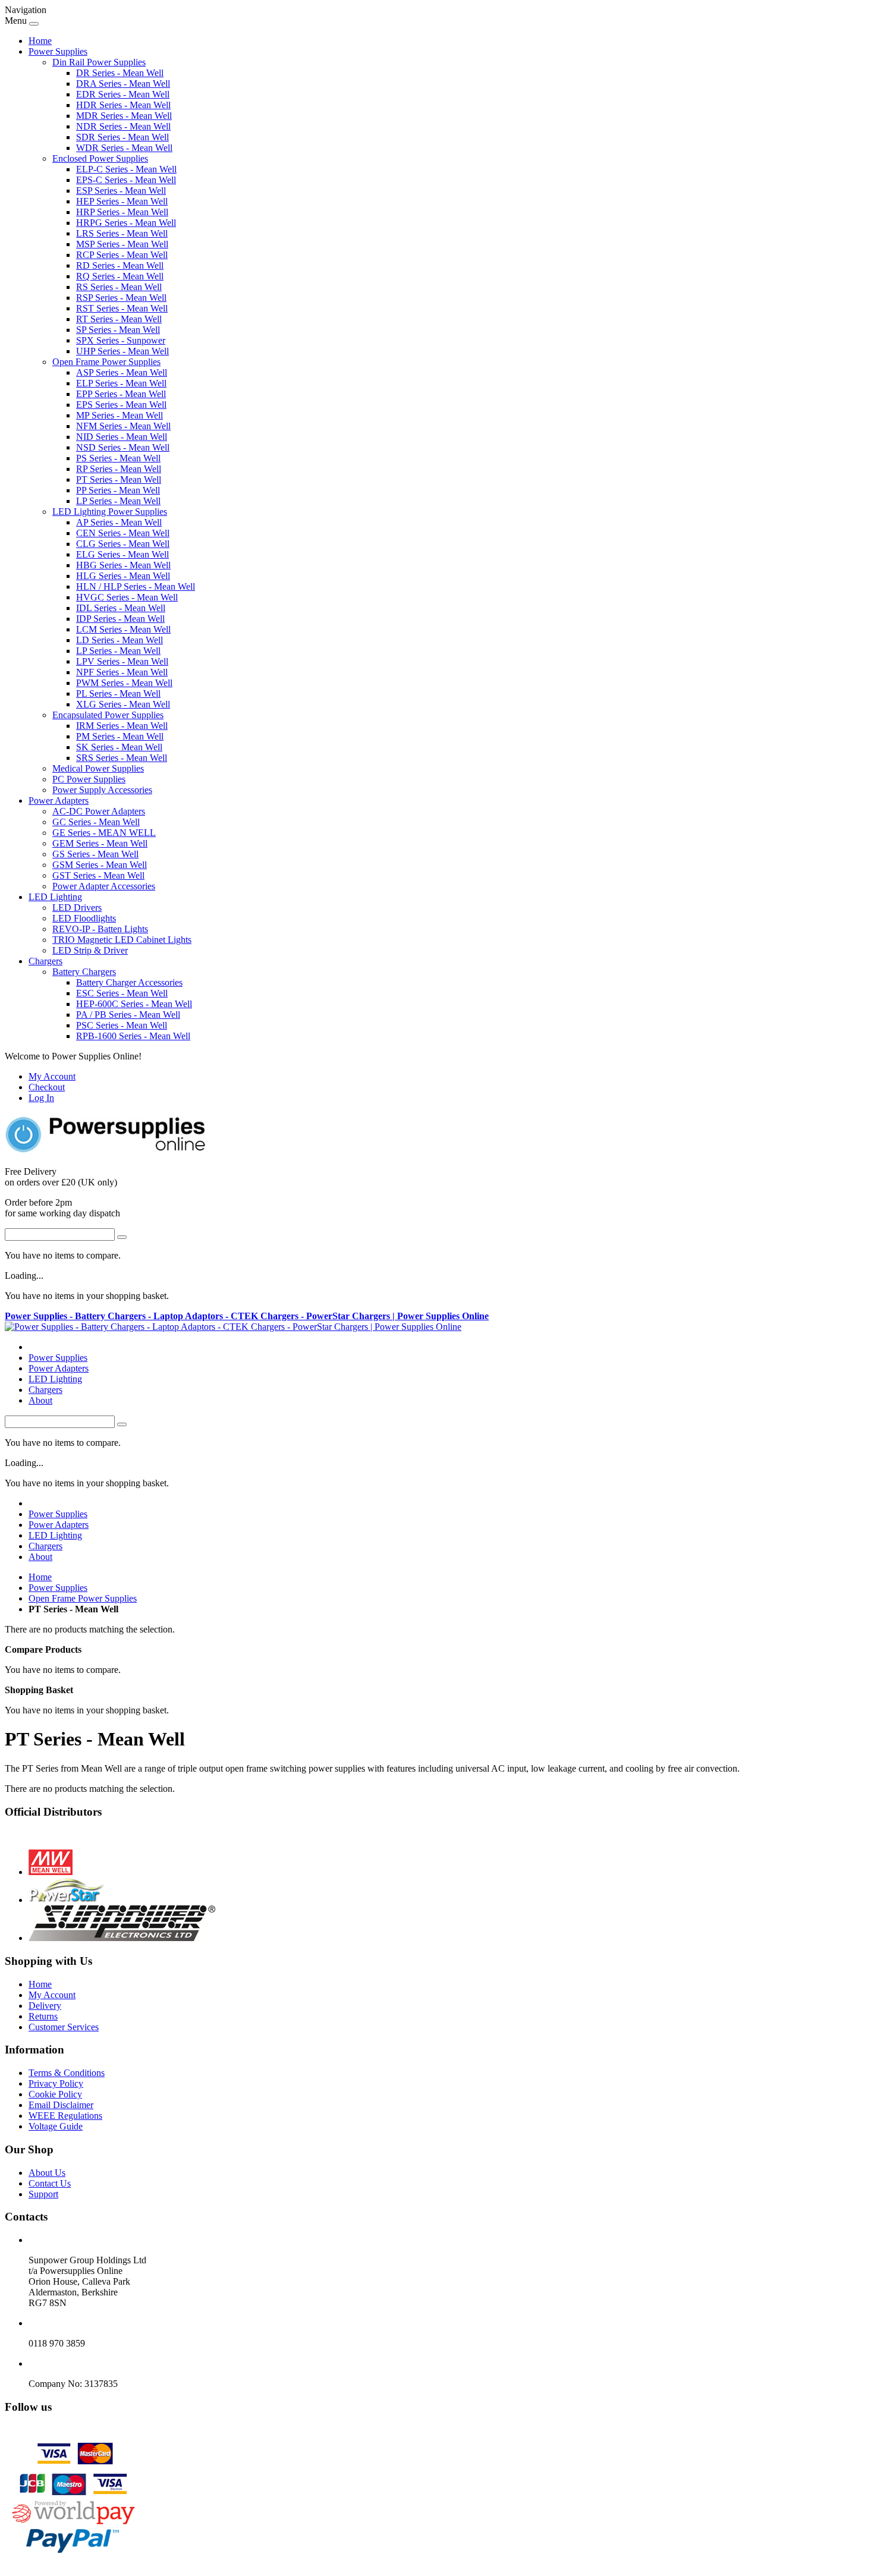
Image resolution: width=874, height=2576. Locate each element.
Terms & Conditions (67, 2073)
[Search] (122, 1237)
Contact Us (50, 2183)
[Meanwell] (51, 1872)
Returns (43, 2016)
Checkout (47, 1087)
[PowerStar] (67, 1900)
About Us (47, 2173)
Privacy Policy (56, 2083)
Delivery (45, 2006)
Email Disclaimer (61, 2105)
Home (40, 41)
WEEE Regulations (65, 2116)
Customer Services (64, 2027)
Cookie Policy (55, 2094)
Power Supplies (58, 1588)
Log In (41, 1098)
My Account (52, 1076)
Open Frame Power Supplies (83, 1598)
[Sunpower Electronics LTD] (122, 1938)
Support (43, 2194)
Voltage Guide (56, 2126)
